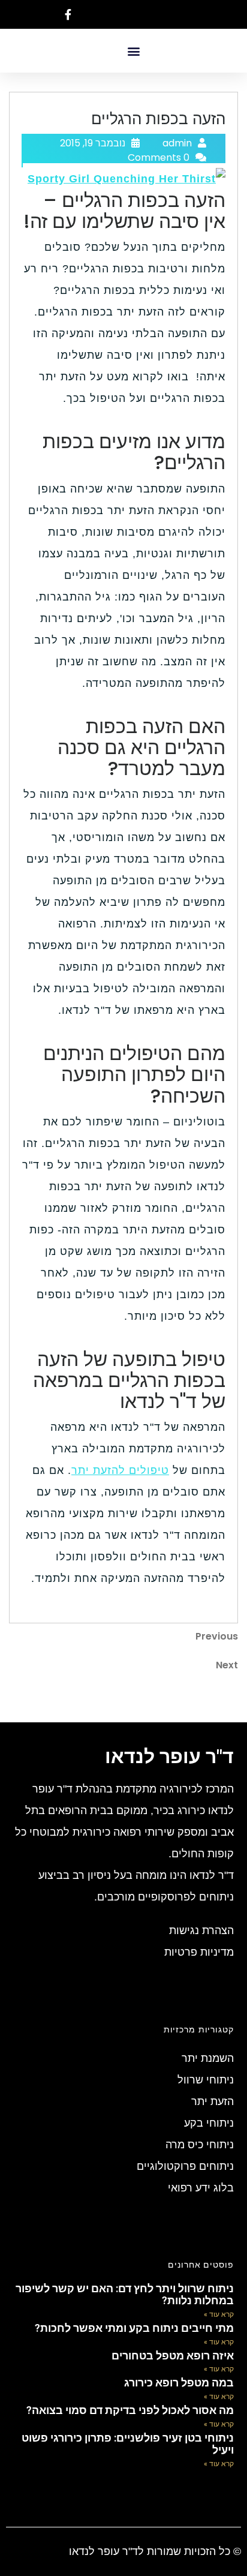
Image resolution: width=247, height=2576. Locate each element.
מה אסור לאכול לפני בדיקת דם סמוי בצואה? (130, 2410)
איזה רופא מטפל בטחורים (173, 2356)
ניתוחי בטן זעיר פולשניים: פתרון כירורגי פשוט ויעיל (128, 2444)
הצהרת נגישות (201, 1931)
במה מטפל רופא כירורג (179, 2383)
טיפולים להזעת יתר (120, 1470)
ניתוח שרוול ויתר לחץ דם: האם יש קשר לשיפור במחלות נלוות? (125, 2294)
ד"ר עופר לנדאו (169, 1757)
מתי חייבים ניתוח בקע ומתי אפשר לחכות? (134, 2328)
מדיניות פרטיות (199, 1952)
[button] (133, 51)
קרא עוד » (219, 2314)
